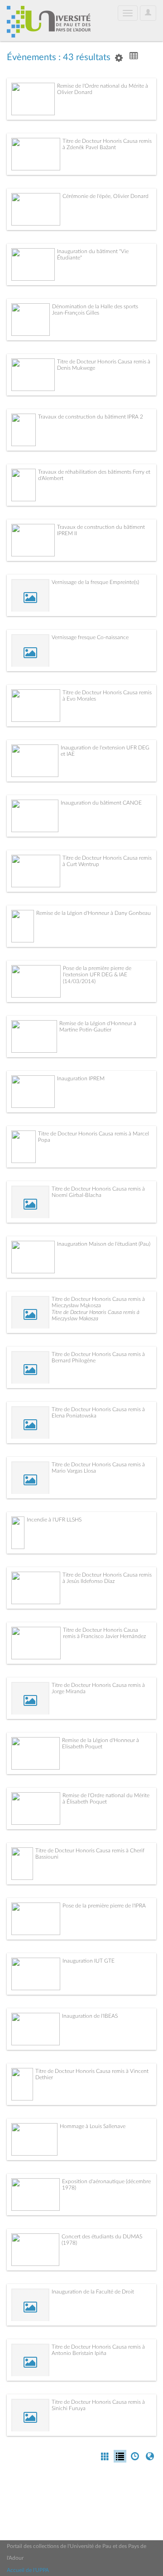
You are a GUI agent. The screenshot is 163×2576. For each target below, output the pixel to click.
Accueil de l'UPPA (28, 2570)
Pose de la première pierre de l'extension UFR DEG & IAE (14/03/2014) (97, 975)
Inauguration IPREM (81, 1078)
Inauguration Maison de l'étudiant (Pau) (104, 1244)
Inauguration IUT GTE (89, 1961)
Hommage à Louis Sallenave (93, 2126)
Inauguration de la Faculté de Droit (93, 2292)
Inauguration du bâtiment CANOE (101, 803)
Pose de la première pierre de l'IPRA (104, 1906)
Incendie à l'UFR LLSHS (54, 1520)
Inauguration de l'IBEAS (90, 2016)
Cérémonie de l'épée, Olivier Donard (105, 196)
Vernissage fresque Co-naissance (90, 637)
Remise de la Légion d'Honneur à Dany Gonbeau (93, 913)
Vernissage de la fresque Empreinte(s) (95, 582)
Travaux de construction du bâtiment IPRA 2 (91, 417)
